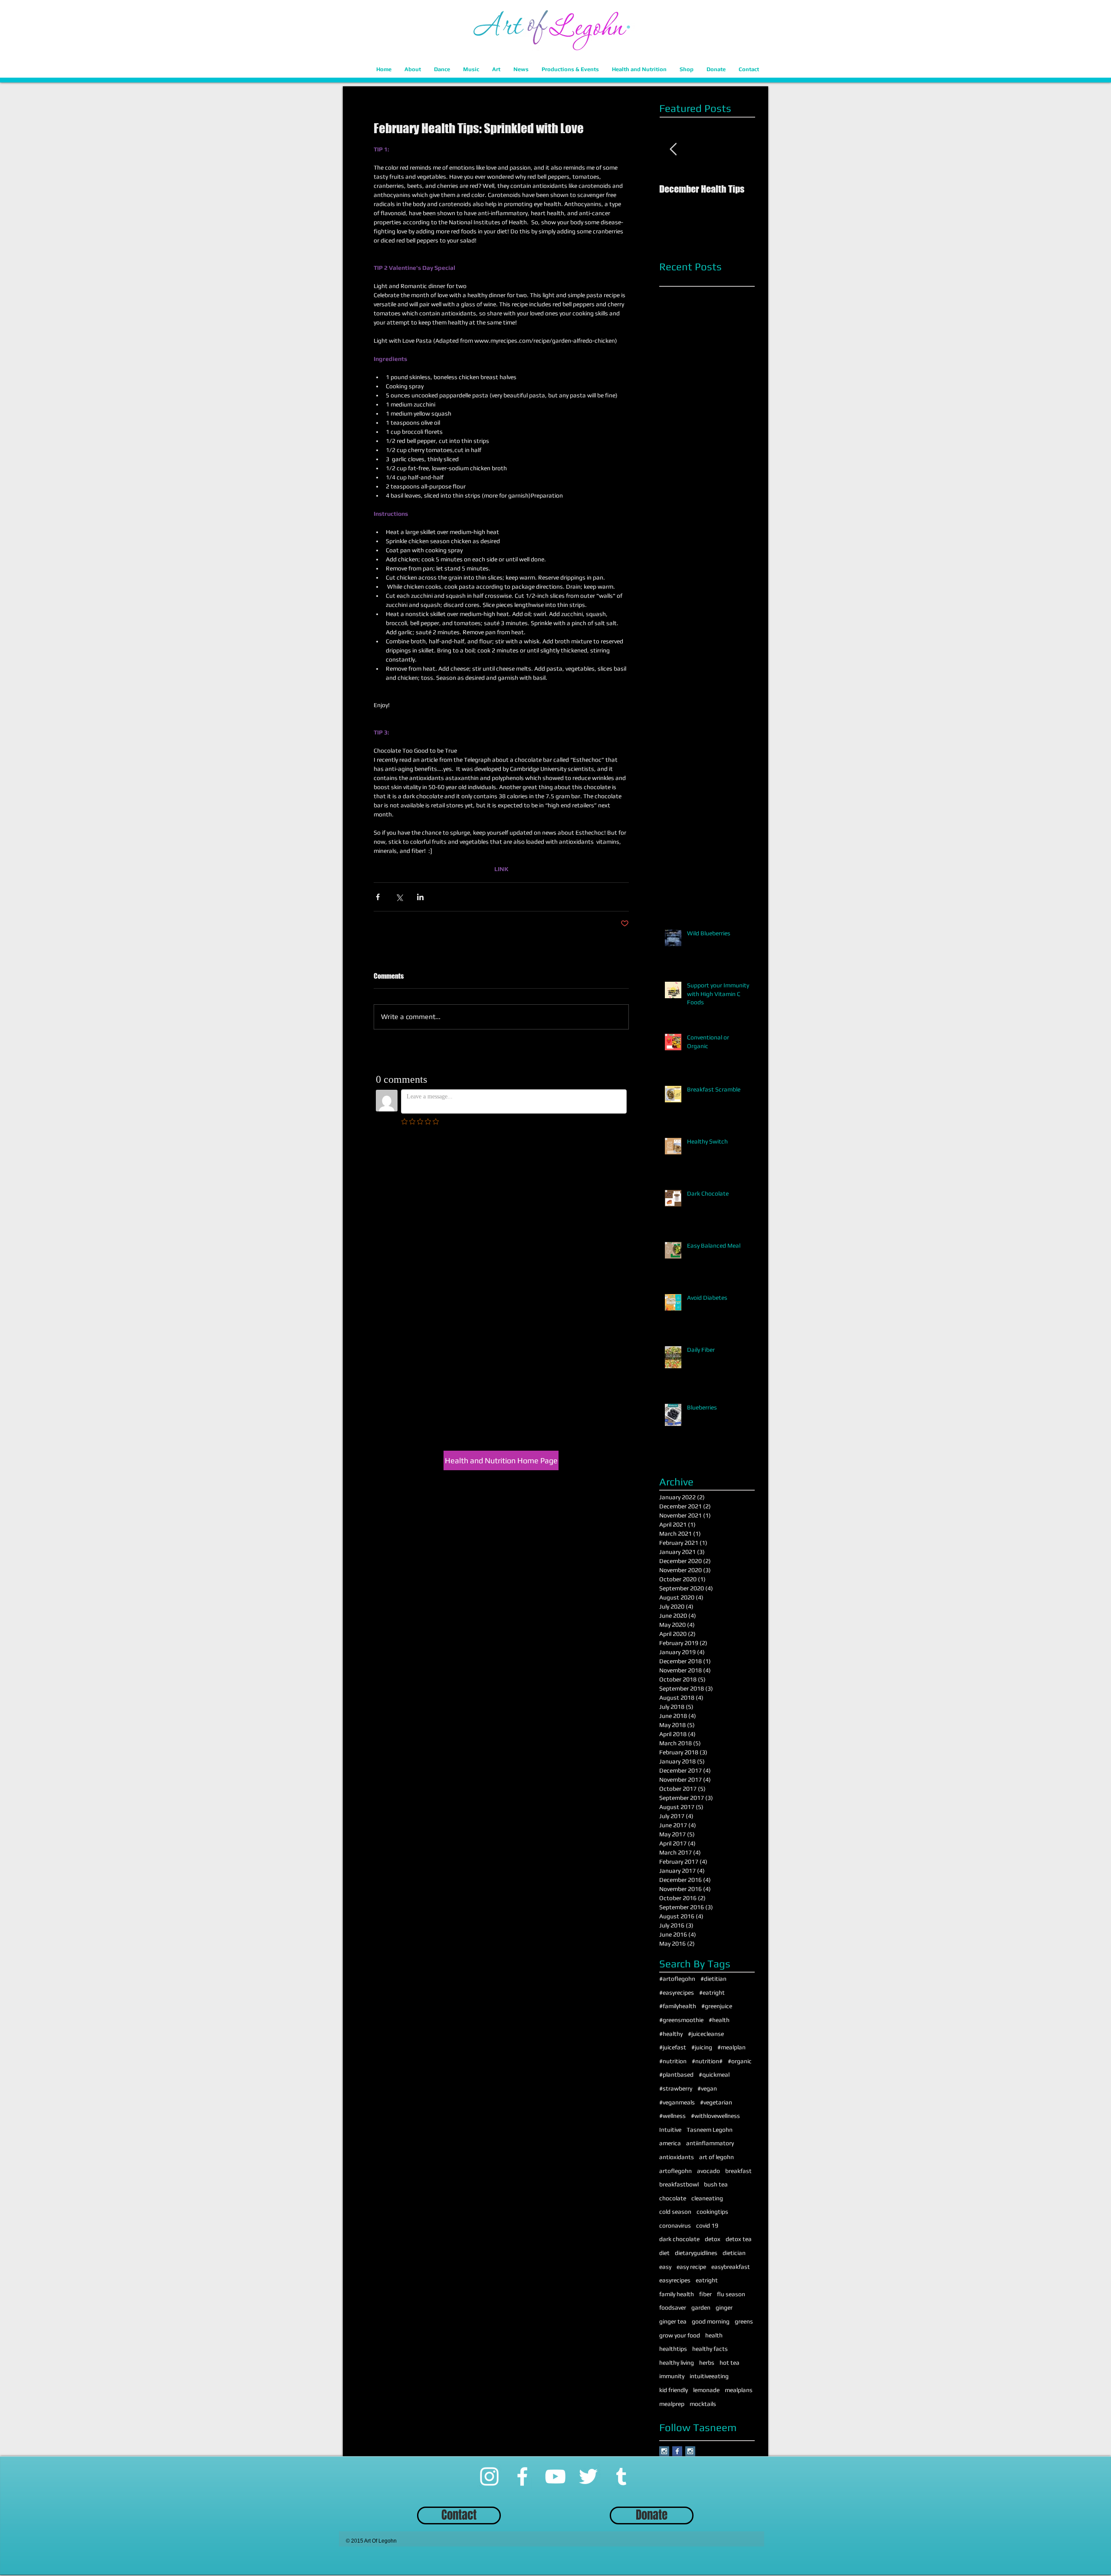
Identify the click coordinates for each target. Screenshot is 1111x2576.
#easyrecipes (677, 1993)
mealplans (739, 2390)
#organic (740, 2061)
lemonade (706, 2390)
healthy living (677, 2363)
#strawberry (676, 2088)
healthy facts (710, 2349)
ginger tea (673, 2321)
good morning (711, 2321)
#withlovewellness (715, 2116)
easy (665, 2267)
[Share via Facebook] (378, 897)
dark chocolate (679, 2239)
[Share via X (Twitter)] (399, 897)
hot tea (730, 2363)
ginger (724, 2307)
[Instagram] (489, 2476)
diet (664, 2253)
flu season (731, 2294)
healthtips (673, 2349)
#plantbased (676, 2075)
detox (713, 2239)
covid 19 (707, 2225)
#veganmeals (677, 2102)
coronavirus (675, 2225)
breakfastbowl (679, 2184)
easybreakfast (731, 2267)
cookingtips (712, 2212)
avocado (708, 2171)
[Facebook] (522, 2476)
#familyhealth (678, 2006)
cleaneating (707, 2198)
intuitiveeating (709, 2376)
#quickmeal (714, 2075)
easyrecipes (675, 2280)
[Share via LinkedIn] (420, 897)
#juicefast (673, 2047)
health (714, 2335)
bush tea (716, 2184)
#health (719, 2020)
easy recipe (691, 2267)
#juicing (702, 2047)
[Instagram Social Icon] (664, 2451)
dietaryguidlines (696, 2253)
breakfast (738, 2171)
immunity (672, 2376)
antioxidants (677, 2157)
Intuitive (670, 2130)
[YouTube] (555, 2476)
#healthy (671, 2034)
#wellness (672, 2116)
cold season (675, 2212)
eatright (707, 2280)
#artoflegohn (677, 1979)
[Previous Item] (673, 149)
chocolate (673, 2198)
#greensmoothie (681, 2020)
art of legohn (717, 2157)
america (670, 2143)
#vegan (707, 2088)
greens (744, 2321)
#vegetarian (716, 2102)
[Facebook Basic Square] (677, 2451)
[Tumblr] (621, 2476)
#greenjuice (717, 2006)
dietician (734, 2253)
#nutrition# (707, 2061)
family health (677, 2294)
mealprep (672, 2404)
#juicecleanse (706, 2034)
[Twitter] (588, 2476)
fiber (705, 2294)
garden (701, 2307)
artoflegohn (675, 2171)
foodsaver (673, 2307)
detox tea (739, 2239)
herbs (707, 2363)
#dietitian (713, 1979)
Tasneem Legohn (710, 2130)
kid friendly (674, 2390)
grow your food (680, 2335)
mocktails (703, 2404)
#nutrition (673, 2061)
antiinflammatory (710, 2143)
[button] (413, 69)
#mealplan (731, 2047)
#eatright (712, 1993)
